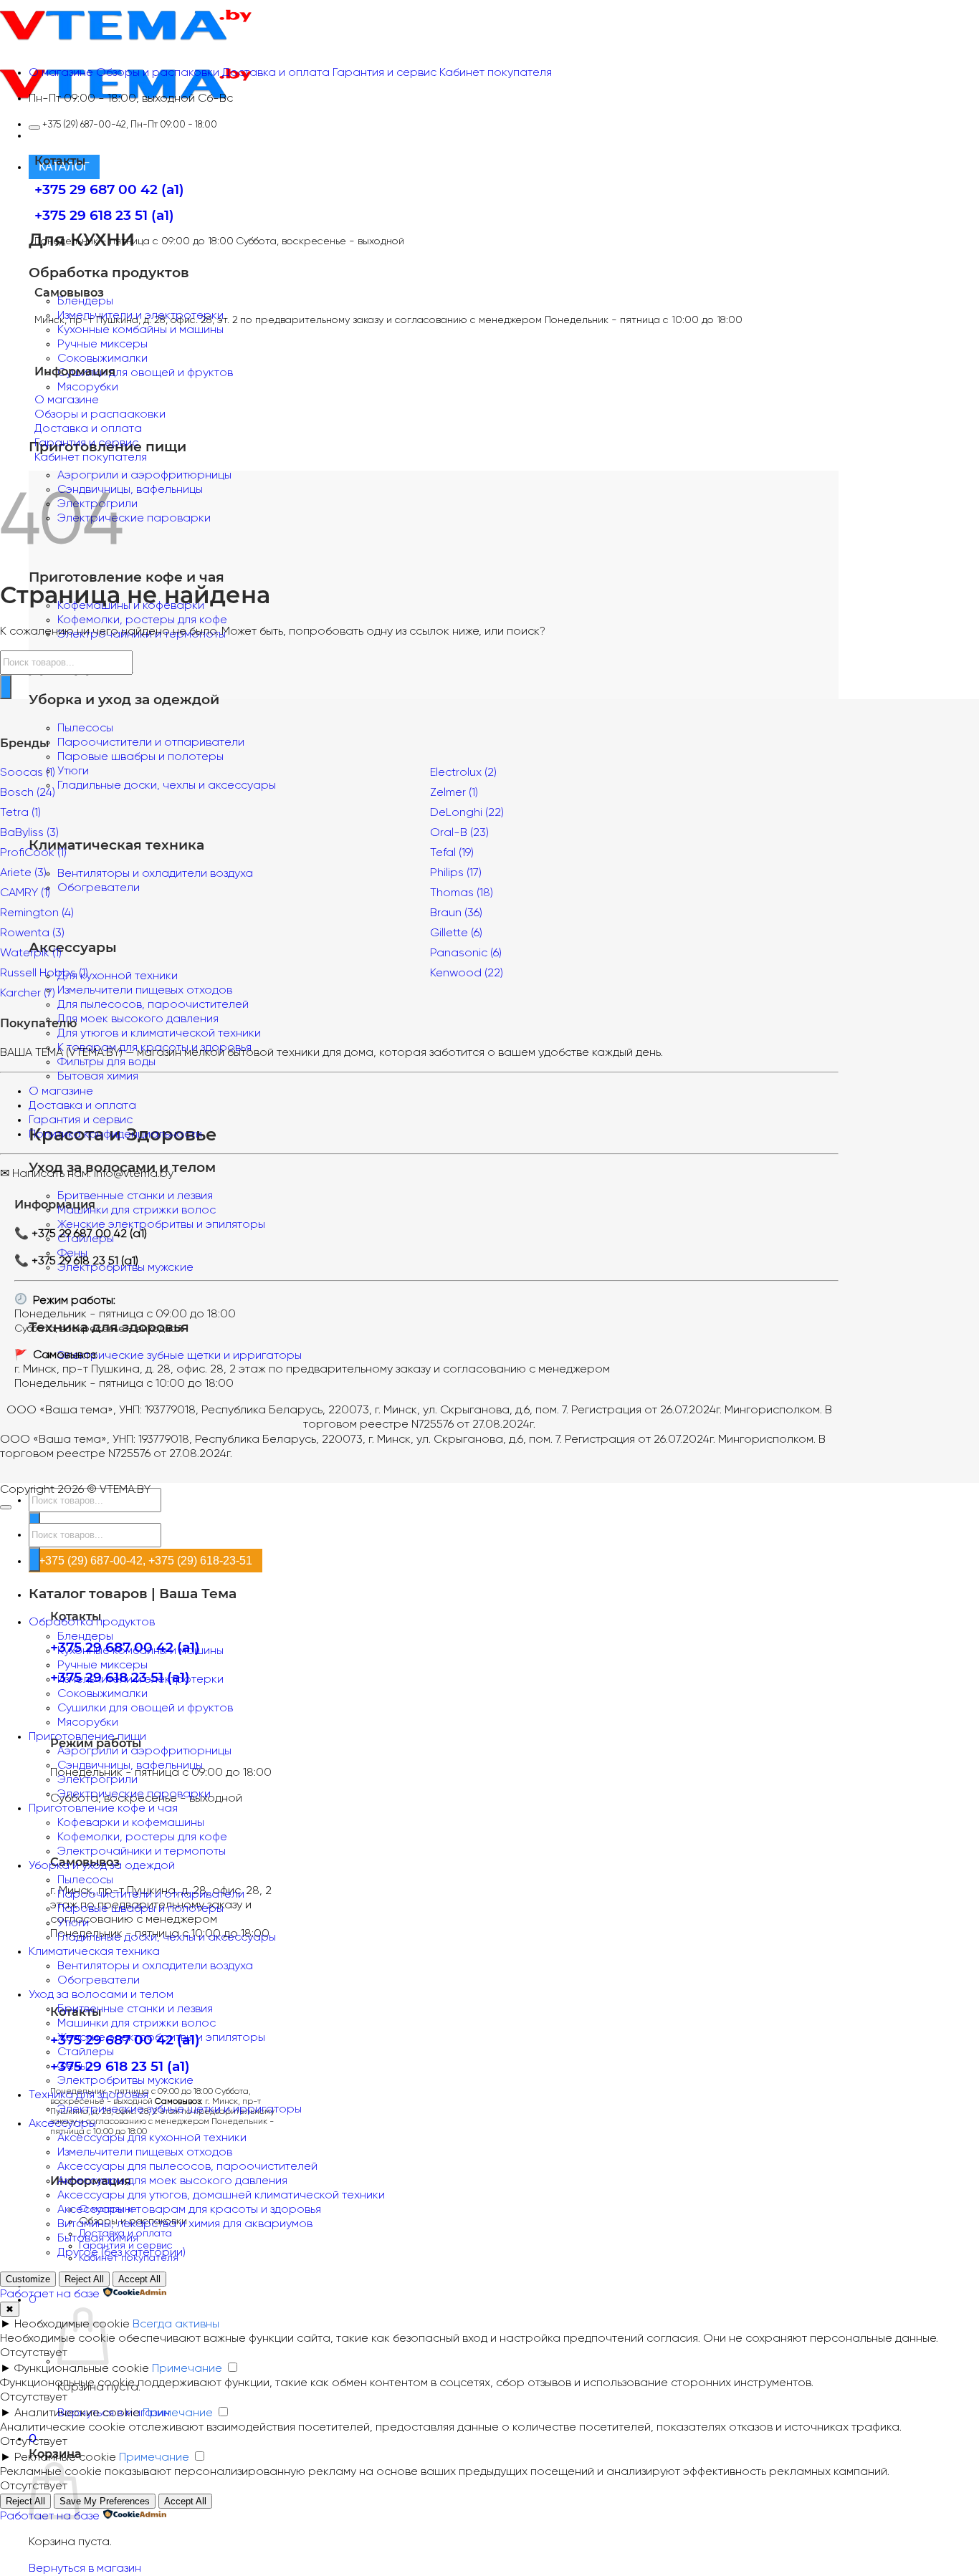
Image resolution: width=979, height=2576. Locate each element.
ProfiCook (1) (33, 853)
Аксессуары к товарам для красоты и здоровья (189, 2210)
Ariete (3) (23, 873)
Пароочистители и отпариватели (151, 742)
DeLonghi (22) (467, 813)
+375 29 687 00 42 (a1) (109, 189)
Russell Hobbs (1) (44, 973)
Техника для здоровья (89, 2095)
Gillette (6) (456, 933)
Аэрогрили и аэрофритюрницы (144, 475)
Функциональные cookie (82, 2369)
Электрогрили (97, 1780)
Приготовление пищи (87, 1737)
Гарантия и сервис (81, 1120)
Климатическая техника (94, 1952)
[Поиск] (6, 687)
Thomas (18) (462, 893)
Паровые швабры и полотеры (140, 757)
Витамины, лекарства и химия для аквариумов (185, 2224)
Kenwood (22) (467, 973)
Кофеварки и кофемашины (131, 1823)
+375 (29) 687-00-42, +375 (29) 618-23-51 (145, 1560)
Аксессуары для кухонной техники (152, 2138)
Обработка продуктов (92, 1622)
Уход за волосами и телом (101, 1995)
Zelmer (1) (454, 793)
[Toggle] (34, 128)
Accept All (139, 2279)
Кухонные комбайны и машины (140, 330)
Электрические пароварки (134, 518)
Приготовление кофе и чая (103, 1808)
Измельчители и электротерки (140, 1679)
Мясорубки (88, 387)
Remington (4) (37, 913)
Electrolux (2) (463, 773)
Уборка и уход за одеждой (102, 1866)
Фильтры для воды (106, 1062)
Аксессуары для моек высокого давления (172, 2181)
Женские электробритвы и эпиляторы (161, 1225)
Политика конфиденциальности (115, 1134)
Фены (72, 2066)
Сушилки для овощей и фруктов (145, 373)
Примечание (187, 2369)
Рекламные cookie (65, 2457)
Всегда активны (176, 2324)
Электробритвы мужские (125, 2081)
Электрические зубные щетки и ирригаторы (180, 1356)
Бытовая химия (98, 1076)
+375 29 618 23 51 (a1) (120, 2066)
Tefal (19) (452, 853)
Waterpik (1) (31, 953)
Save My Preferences (105, 2501)
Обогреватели (99, 1980)
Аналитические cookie (77, 2413)
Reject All (84, 2279)
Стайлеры (86, 2052)
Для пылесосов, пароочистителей (153, 1005)
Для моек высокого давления (138, 1019)
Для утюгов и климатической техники (159, 1033)
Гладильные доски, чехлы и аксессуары (167, 1937)
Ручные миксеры (102, 344)
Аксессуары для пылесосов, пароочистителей (187, 2167)
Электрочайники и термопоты (142, 1851)
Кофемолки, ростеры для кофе (142, 620)
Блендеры (85, 301)
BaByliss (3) (29, 833)
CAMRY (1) (25, 893)
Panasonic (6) (466, 953)
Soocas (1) (28, 773)
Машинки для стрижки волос (137, 1210)
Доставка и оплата (82, 1106)
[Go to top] (6, 1507)
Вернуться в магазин (85, 2568)
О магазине (61, 1091)
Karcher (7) (28, 993)
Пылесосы (85, 728)
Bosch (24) (28, 793)
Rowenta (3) (32, 933)
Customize (28, 2279)
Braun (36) (456, 913)
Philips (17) (456, 873)
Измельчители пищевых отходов (145, 2152)
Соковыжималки (102, 359)
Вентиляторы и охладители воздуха (155, 1966)
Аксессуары (62, 2124)
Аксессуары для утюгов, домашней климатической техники (221, 2195)
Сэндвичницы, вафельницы (130, 490)
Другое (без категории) (121, 2253)
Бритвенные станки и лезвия (135, 1196)
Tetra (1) (20, 813)
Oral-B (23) (459, 833)
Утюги (73, 1923)
